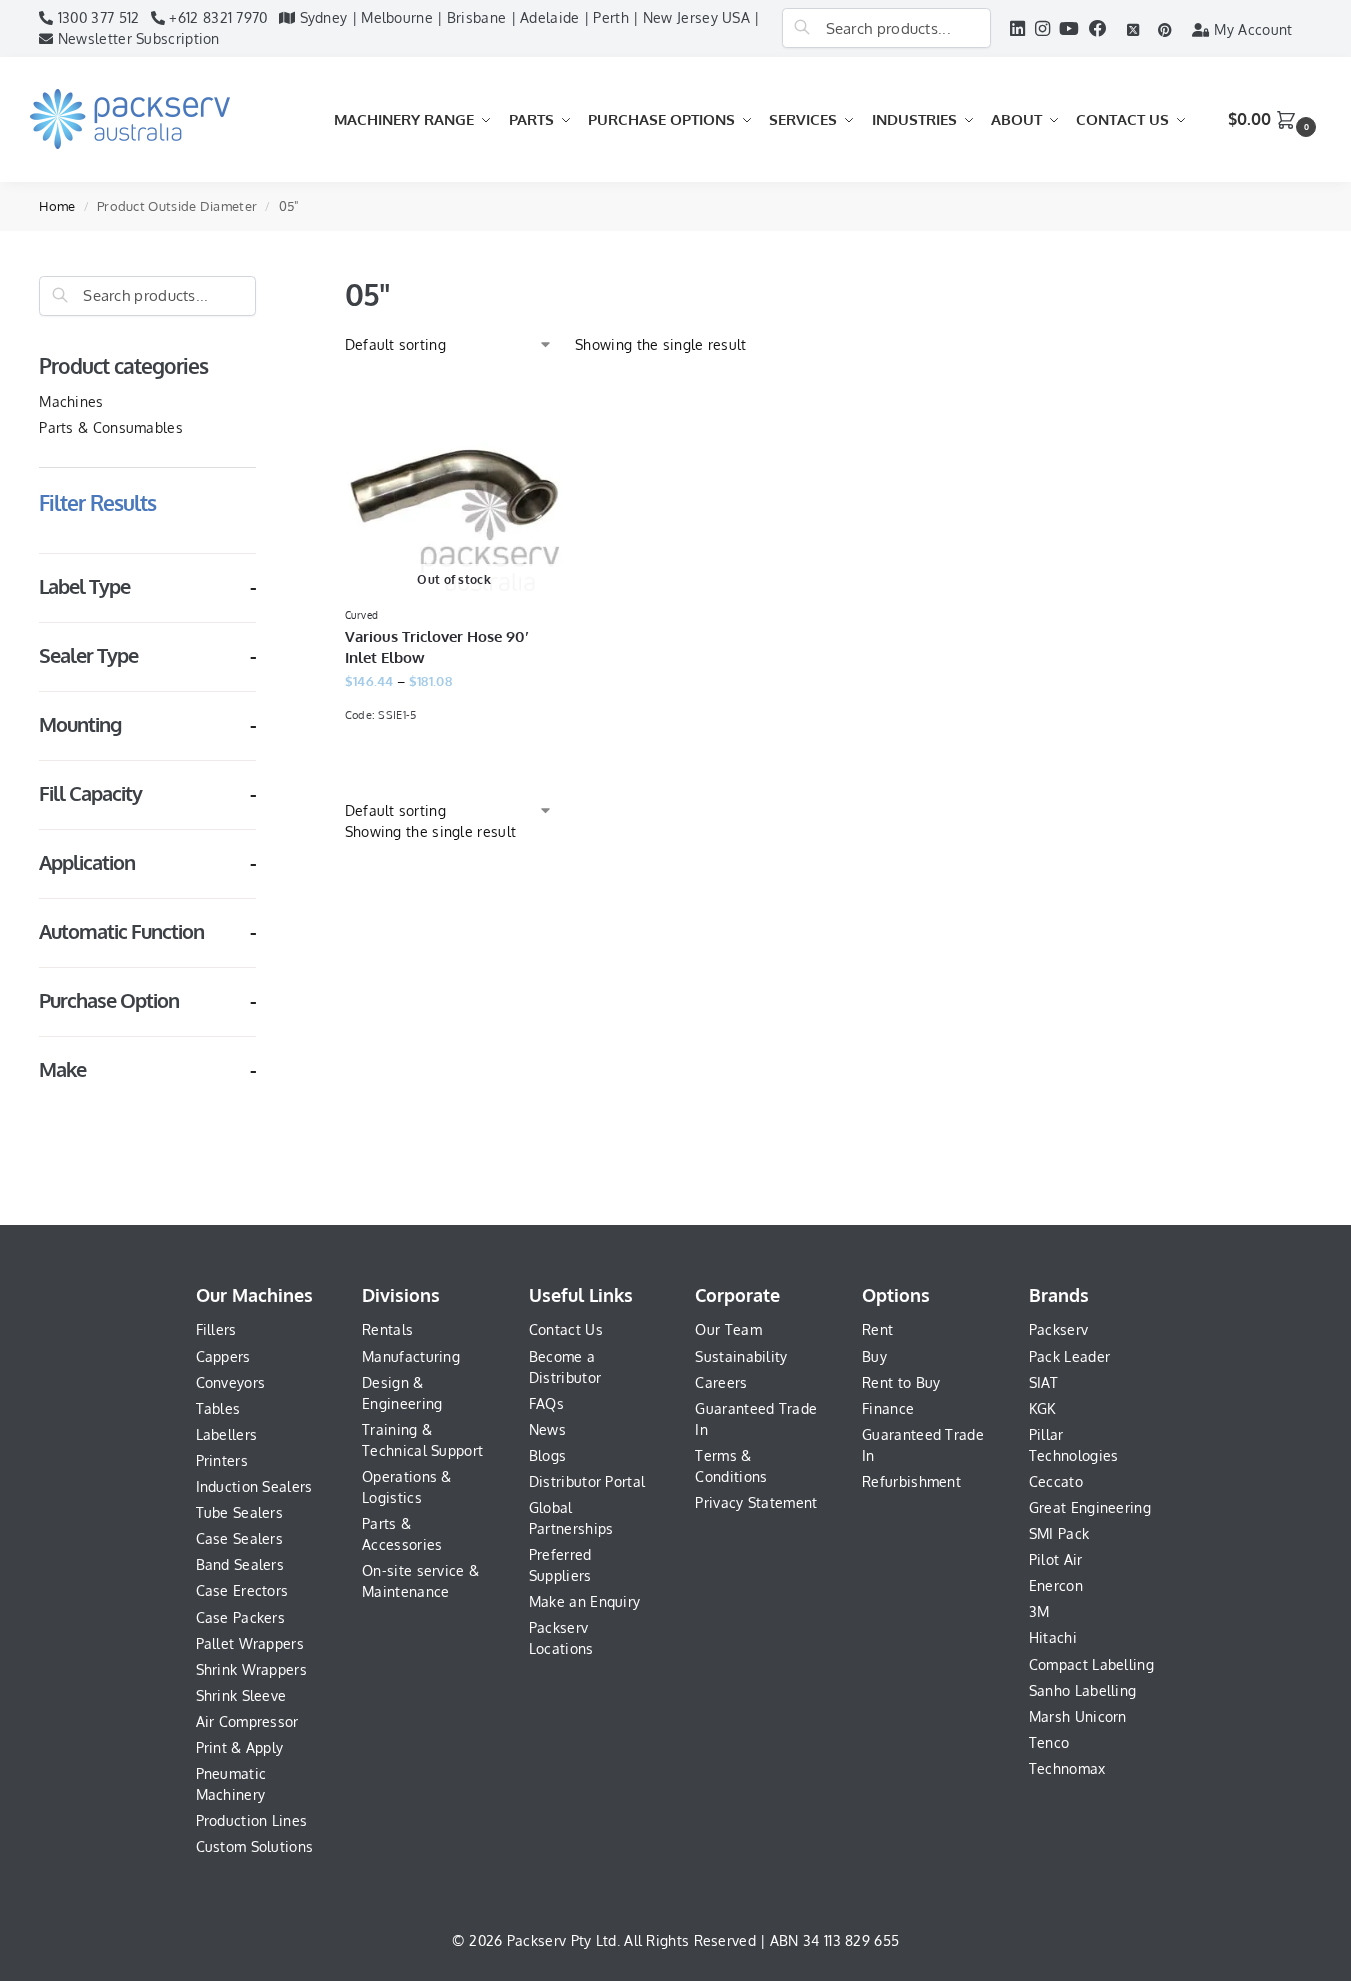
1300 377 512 (96, 17)
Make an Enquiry (585, 1601)
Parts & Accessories (402, 1534)
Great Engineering (1090, 1507)
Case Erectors (242, 1590)
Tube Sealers (240, 1512)
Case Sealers (240, 1538)
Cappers (223, 1356)
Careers (721, 1382)
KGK (1042, 1408)
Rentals (387, 1329)
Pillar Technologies (1074, 1445)
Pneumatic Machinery (231, 1784)
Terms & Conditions (731, 1466)
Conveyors (231, 1382)
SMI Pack (1059, 1533)
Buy (874, 1356)
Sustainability (741, 1356)
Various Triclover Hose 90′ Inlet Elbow (437, 647)
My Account (1251, 29)
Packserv (1058, 1329)
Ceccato (1056, 1481)
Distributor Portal (587, 1481)
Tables (218, 1408)
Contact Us (566, 1329)
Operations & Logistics (407, 1487)
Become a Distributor (565, 1367)
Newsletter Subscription (137, 38)
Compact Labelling (1091, 1664)
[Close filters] (262, 286)
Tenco (1049, 1742)
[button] (1274, 119)
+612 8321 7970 (216, 17)
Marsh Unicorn (1078, 1716)
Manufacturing (411, 1356)
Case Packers (241, 1617)
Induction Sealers (254, 1486)
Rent (877, 1329)
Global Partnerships (571, 1518)
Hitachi (1053, 1637)
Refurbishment (911, 1481)
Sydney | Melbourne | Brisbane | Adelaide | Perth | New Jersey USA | (527, 17)
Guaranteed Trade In (756, 1419)
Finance (888, 1408)
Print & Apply (240, 1747)
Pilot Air (1056, 1559)
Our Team (728, 1329)
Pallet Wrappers (250, 1643)
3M (1039, 1611)
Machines (71, 401)
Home (57, 206)
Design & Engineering (402, 1393)
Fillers (216, 1329)
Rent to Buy (901, 1382)
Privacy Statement (756, 1502)
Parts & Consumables (111, 427)
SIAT (1043, 1382)
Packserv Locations (561, 1638)
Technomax (1067, 1768)
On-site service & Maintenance (420, 1581)
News (547, 1429)
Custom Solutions (255, 1846)
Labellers (227, 1434)
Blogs (548, 1455)
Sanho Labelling (1083, 1690)
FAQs (546, 1403)
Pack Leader (1069, 1356)
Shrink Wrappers (252, 1669)
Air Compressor (247, 1721)
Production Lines (252, 1820)
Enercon (1056, 1585)
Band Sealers (240, 1564)
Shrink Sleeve (241, 1695)
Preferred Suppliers (560, 1565)
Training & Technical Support (422, 1440)
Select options (454, 765)
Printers (222, 1460)
